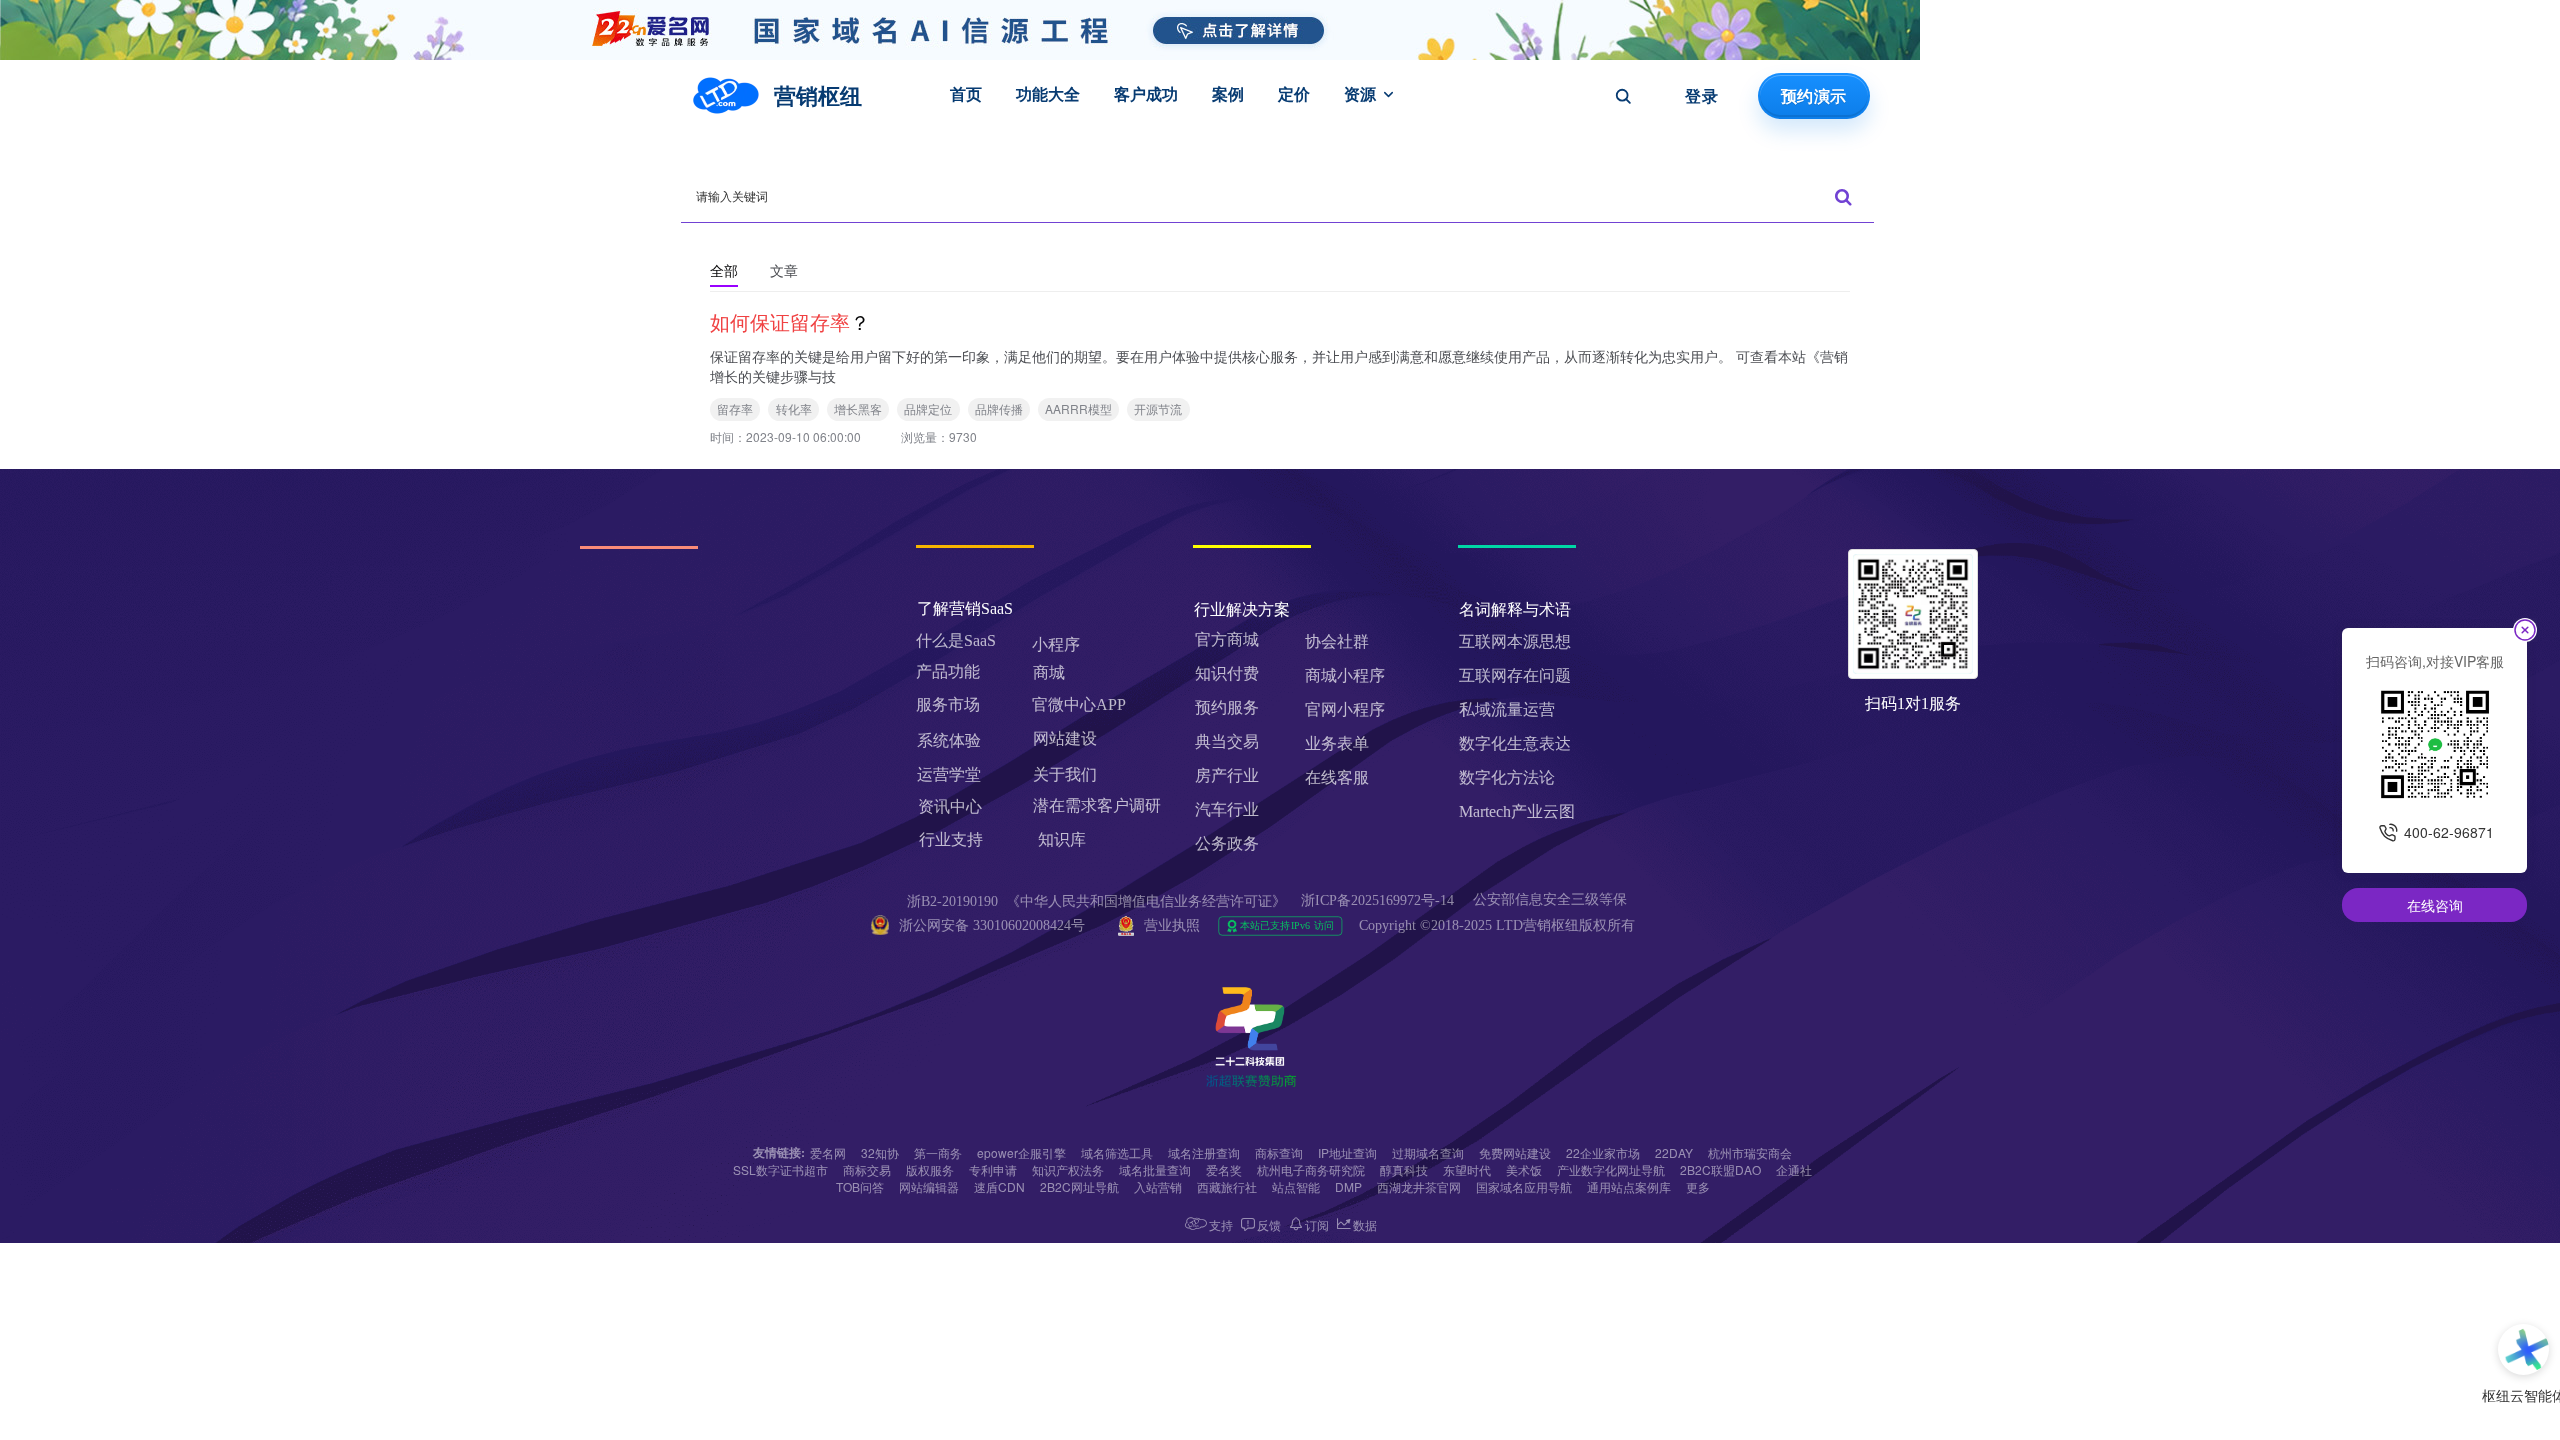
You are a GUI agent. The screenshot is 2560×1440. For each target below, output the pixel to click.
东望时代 (1467, 1169)
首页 (966, 94)
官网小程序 (1345, 709)
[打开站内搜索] (1623, 96)
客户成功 (1146, 94)
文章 (784, 270)
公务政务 (1227, 843)
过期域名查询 (1428, 1152)
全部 (724, 270)
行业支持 (951, 839)
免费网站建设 (1515, 1152)
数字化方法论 (1507, 777)
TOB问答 (860, 1186)
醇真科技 (1404, 1169)
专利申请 (993, 1169)
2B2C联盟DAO (1720, 1169)
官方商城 (1227, 639)
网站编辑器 (929, 1186)
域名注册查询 (1204, 1152)
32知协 (880, 1152)
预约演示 (1813, 96)
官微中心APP (1079, 704)
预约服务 (1227, 707)
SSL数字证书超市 (780, 1169)
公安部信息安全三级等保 (1552, 899)
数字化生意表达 (1515, 743)
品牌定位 (928, 408)
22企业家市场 (1603, 1152)
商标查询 (1279, 1152)
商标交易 (867, 1169)
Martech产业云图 (1517, 811)
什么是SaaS (956, 640)
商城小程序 (1345, 675)
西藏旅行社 (1227, 1186)
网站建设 (1065, 738)
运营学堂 (949, 774)
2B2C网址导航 (1079, 1186)
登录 (1701, 96)
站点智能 (1296, 1186)
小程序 (1056, 644)
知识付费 (1227, 673)
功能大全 (1048, 94)
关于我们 (1065, 774)
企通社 (1794, 1169)
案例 (1228, 94)
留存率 (735, 408)
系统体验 (949, 740)
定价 (1294, 94)
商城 (1049, 672)
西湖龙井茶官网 (1419, 1186)
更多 (1698, 1186)
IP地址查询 (1347, 1152)
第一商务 (938, 1152)
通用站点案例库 (1629, 1186)
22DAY (1674, 1152)
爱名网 (828, 1152)
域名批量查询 (1155, 1169)
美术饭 (1524, 1169)
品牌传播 (999, 408)
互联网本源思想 (1515, 641)
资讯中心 (950, 806)
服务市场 (948, 704)
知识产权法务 (1068, 1169)
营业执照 (1172, 925)
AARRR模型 (1078, 408)
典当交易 (1227, 741)
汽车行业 (1227, 809)
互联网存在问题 (1515, 675)
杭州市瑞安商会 (1750, 1152)
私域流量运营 (1507, 709)
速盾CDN (999, 1186)
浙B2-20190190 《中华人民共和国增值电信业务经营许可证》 (1096, 901)
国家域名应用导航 (1524, 1186)
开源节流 (1158, 408)
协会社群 (1337, 641)
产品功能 (948, 671)
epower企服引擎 (1021, 1152)
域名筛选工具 (1117, 1152)
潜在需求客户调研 (1099, 805)
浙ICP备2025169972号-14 (1377, 900)
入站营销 (1158, 1186)
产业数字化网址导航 (1611, 1169)
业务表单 (1337, 743)
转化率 (794, 408)
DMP (1348, 1186)
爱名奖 (1224, 1169)
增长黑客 (858, 408)
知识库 (1062, 839)
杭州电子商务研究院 (1311, 1169)
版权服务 (930, 1169)
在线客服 (1337, 777)
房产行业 (1227, 775)
